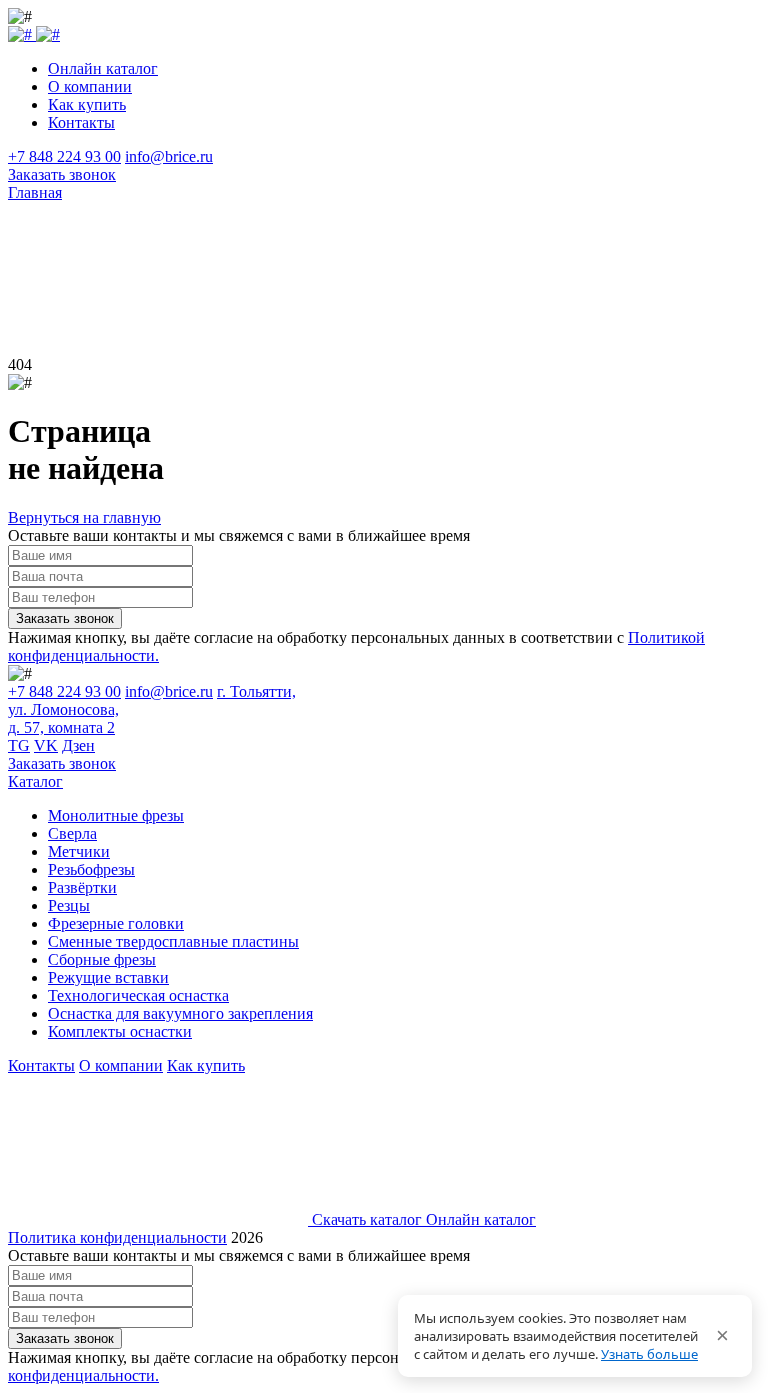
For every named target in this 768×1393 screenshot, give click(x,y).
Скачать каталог (367, 1219)
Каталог (35, 781)
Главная (35, 192)
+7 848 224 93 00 (64, 156)
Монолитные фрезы (116, 815)
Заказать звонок (62, 174)
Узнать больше (649, 1354)
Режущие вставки (108, 977)
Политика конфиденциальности (117, 1237)
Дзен (78, 745)
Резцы (69, 905)
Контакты (81, 122)
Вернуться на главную (84, 517)
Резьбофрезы (91, 869)
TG (19, 745)
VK (46, 745)
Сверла (72, 833)
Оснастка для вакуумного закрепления (180, 1013)
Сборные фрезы (102, 959)
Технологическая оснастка (138, 995)
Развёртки (82, 887)
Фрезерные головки (116, 923)
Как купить (87, 104)
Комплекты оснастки (120, 1031)
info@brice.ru (169, 156)
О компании (90, 86)
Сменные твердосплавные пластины (173, 941)
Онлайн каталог (103, 68)
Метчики (79, 851)
